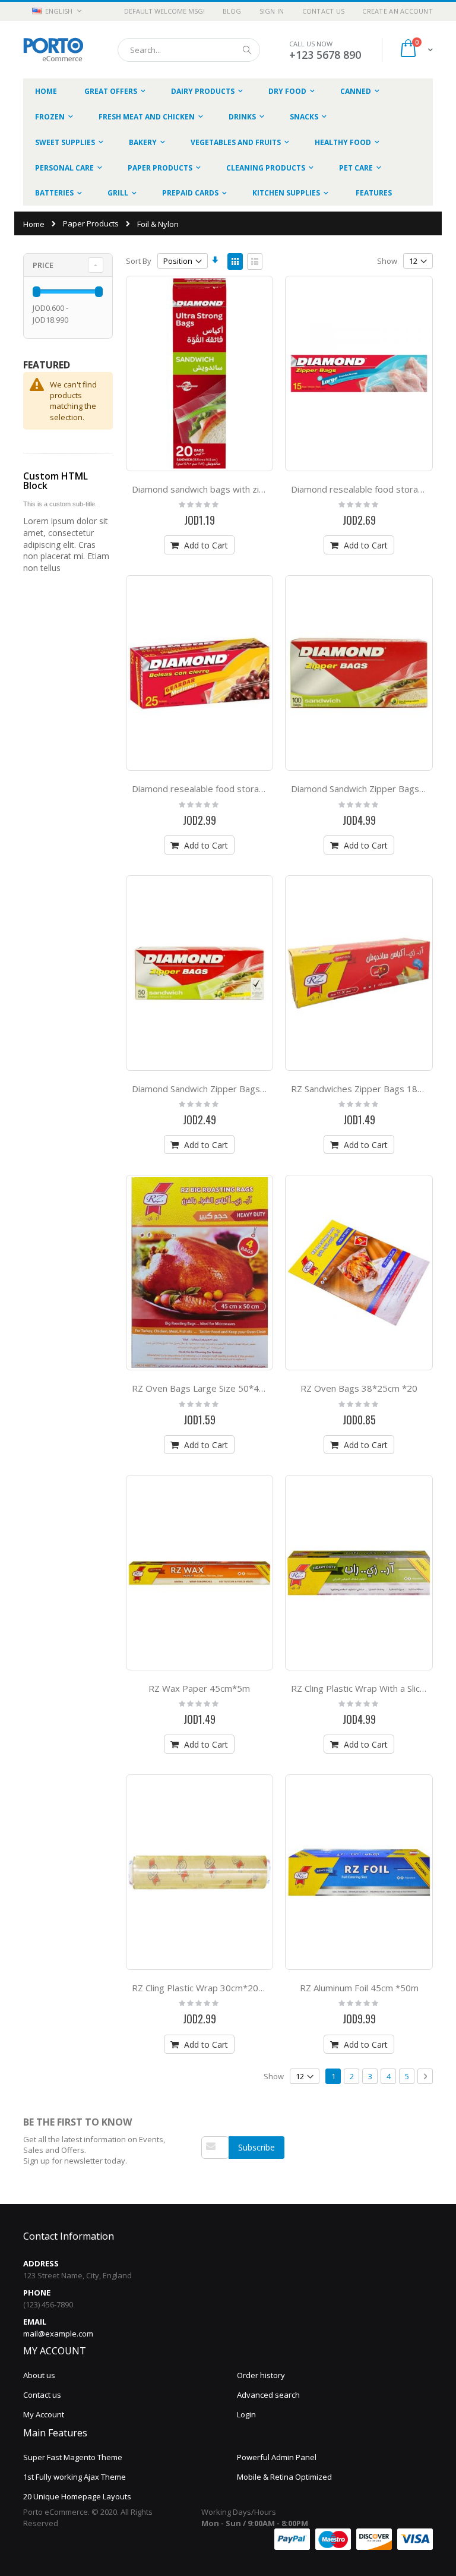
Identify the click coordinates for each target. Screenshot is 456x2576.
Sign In (272, 11)
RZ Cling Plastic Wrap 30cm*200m (202, 1988)
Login (246, 2414)
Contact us (42, 2395)
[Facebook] (207, 2176)
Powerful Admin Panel (277, 2457)
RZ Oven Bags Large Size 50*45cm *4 (210, 1388)
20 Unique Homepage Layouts (77, 2496)
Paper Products (91, 224)
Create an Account (398, 11)
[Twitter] (219, 2176)
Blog (232, 11)
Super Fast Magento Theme (73, 2457)
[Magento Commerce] (53, 50)
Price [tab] (43, 265)
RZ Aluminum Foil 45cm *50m (359, 1988)
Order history (261, 2375)
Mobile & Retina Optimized (284, 2477)
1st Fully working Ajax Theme (75, 2477)
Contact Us (324, 11)
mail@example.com (58, 2334)
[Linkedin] (232, 2176)
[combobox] (189, 50)
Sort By (139, 261)
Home (34, 224)
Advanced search (268, 2395)
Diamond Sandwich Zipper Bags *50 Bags (216, 1089)
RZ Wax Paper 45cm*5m (199, 1688)
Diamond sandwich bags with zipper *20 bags (225, 489)
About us (39, 2375)
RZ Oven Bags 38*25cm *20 (359, 1388)
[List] (255, 261)
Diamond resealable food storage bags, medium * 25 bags (252, 789)
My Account (44, 2414)
